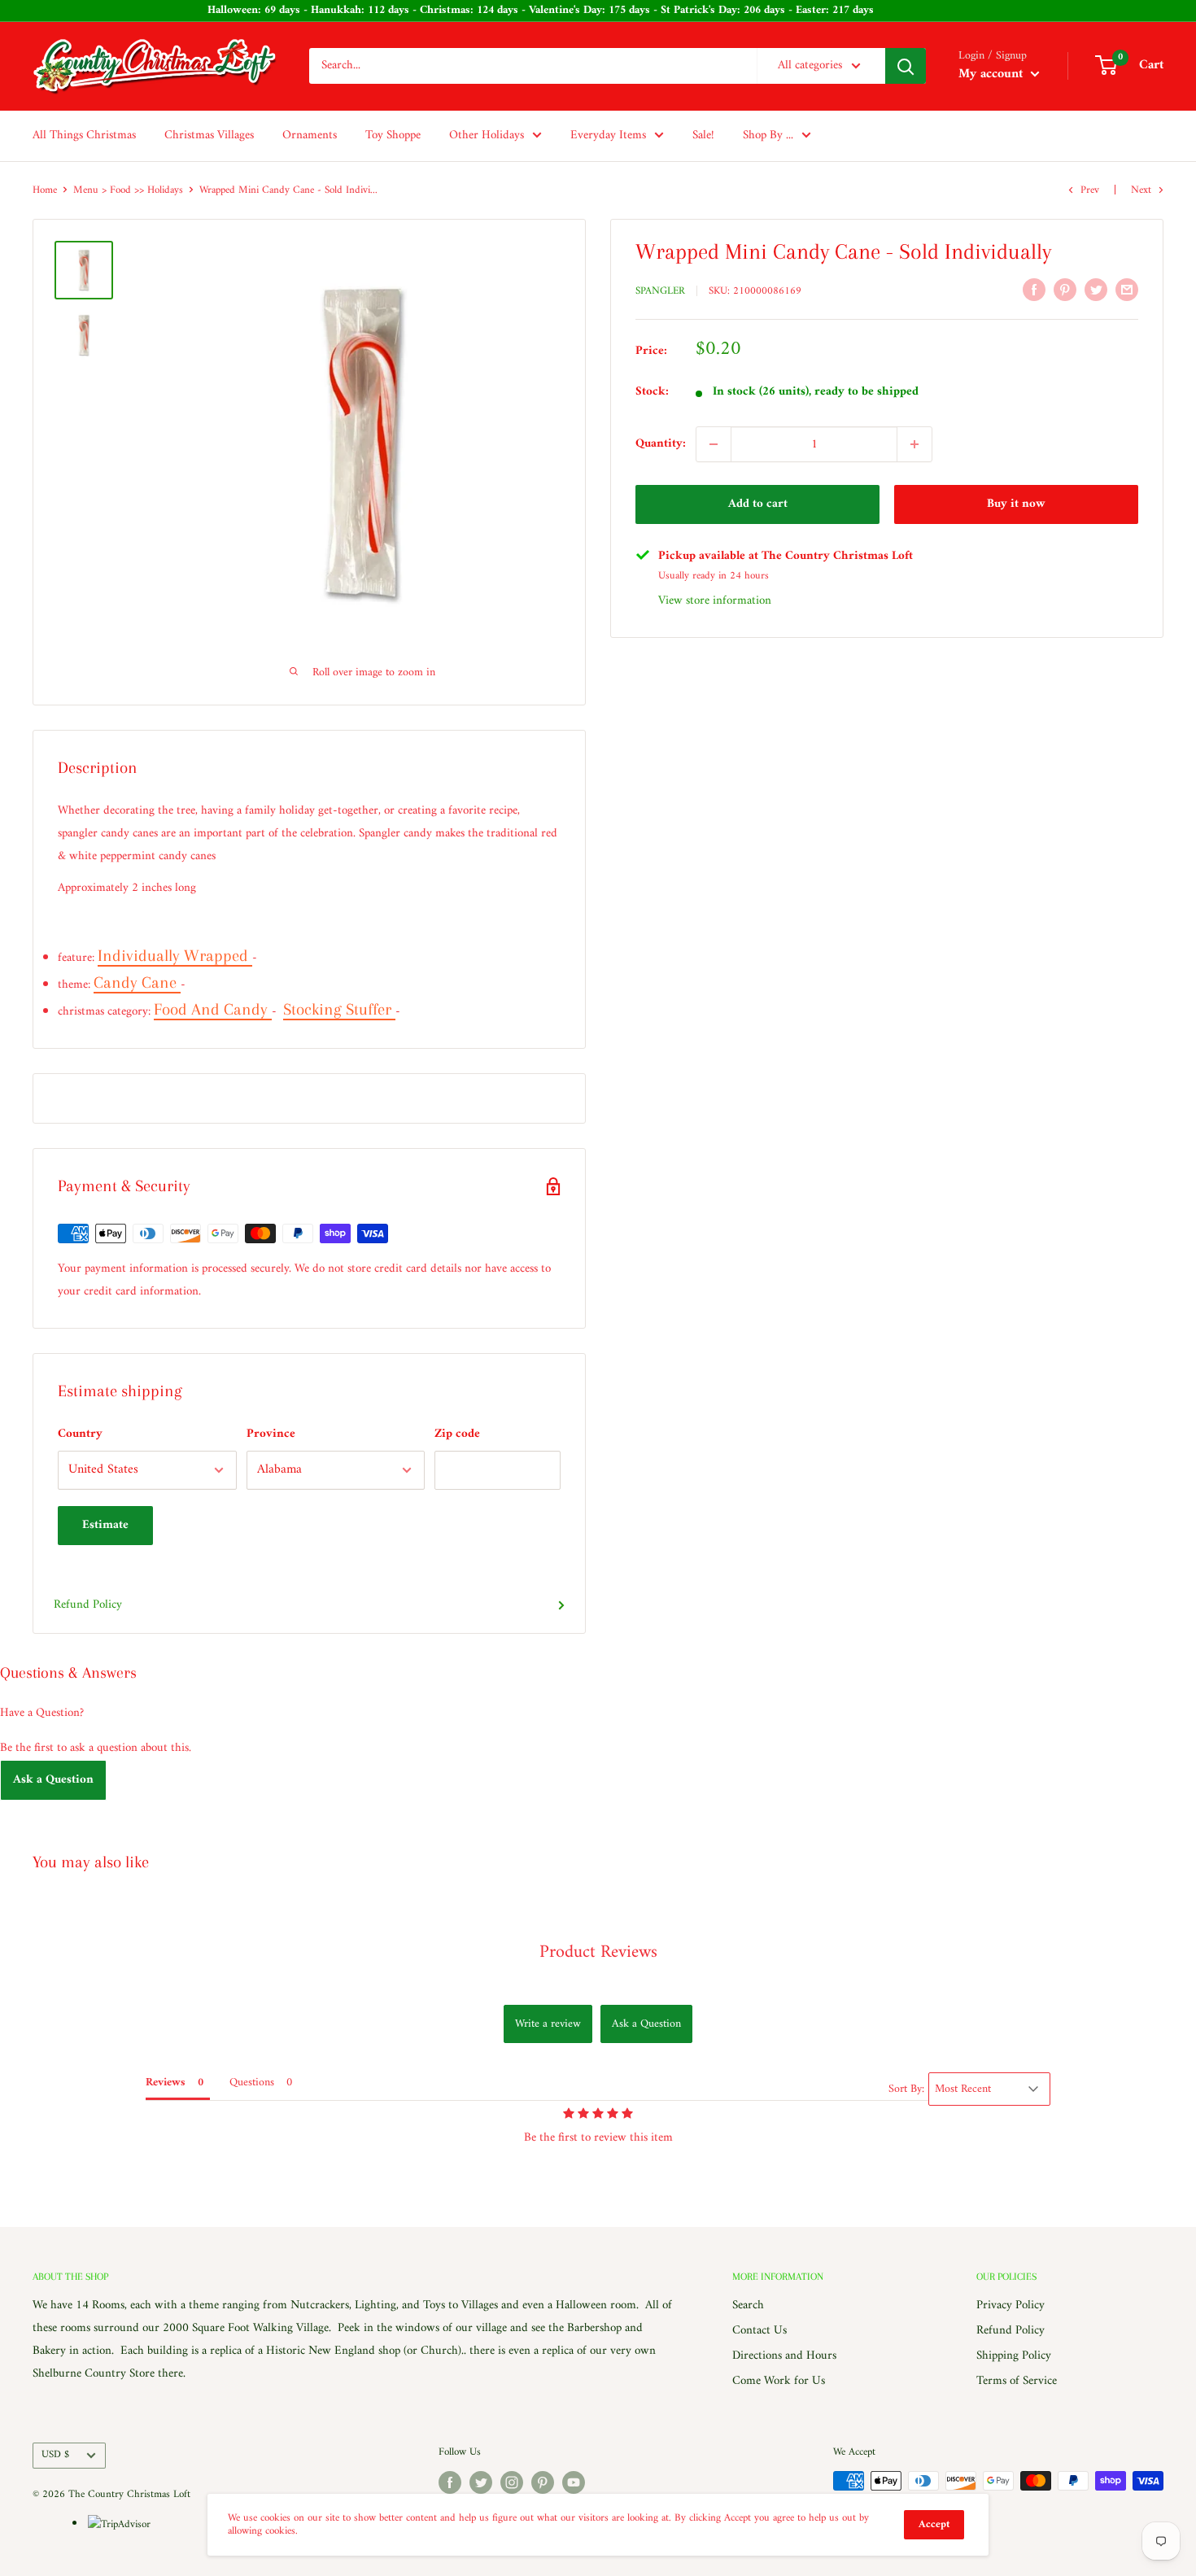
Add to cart (758, 504)
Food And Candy (213, 1009)
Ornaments (310, 135)
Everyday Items (608, 135)
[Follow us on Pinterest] (543, 2482)
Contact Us (760, 2331)
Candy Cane (137, 982)
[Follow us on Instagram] (512, 2482)
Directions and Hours (784, 2356)
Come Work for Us (779, 2381)
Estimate (105, 1525)
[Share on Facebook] (1034, 290)
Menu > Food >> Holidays (128, 190)
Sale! (703, 135)
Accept (934, 2524)
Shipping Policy (1014, 2356)
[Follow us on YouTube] (574, 2482)
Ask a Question (53, 1780)
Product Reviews (598, 1952)
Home (45, 190)
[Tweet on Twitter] (1096, 290)
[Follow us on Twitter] (481, 2482)
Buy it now (1016, 504)
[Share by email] (1127, 290)
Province (271, 1434)
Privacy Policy (1010, 2305)
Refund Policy (88, 1605)
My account (993, 74)
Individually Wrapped (175, 956)
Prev (1090, 190)
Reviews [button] (166, 2083)
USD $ (55, 2455)
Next (1141, 190)
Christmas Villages (209, 135)
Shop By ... (768, 135)
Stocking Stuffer (339, 1009)
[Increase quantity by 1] (914, 444)
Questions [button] (252, 2083)
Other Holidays (487, 135)
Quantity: (661, 444)
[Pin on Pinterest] (1065, 290)
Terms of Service (1017, 2381)
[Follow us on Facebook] (450, 2482)
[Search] (906, 66)
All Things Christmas (84, 135)
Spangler (660, 291)
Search (748, 2305)
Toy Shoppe (393, 135)
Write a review (548, 2024)
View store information (715, 601)
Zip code (457, 1434)
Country (80, 1434)
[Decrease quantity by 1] (714, 444)
